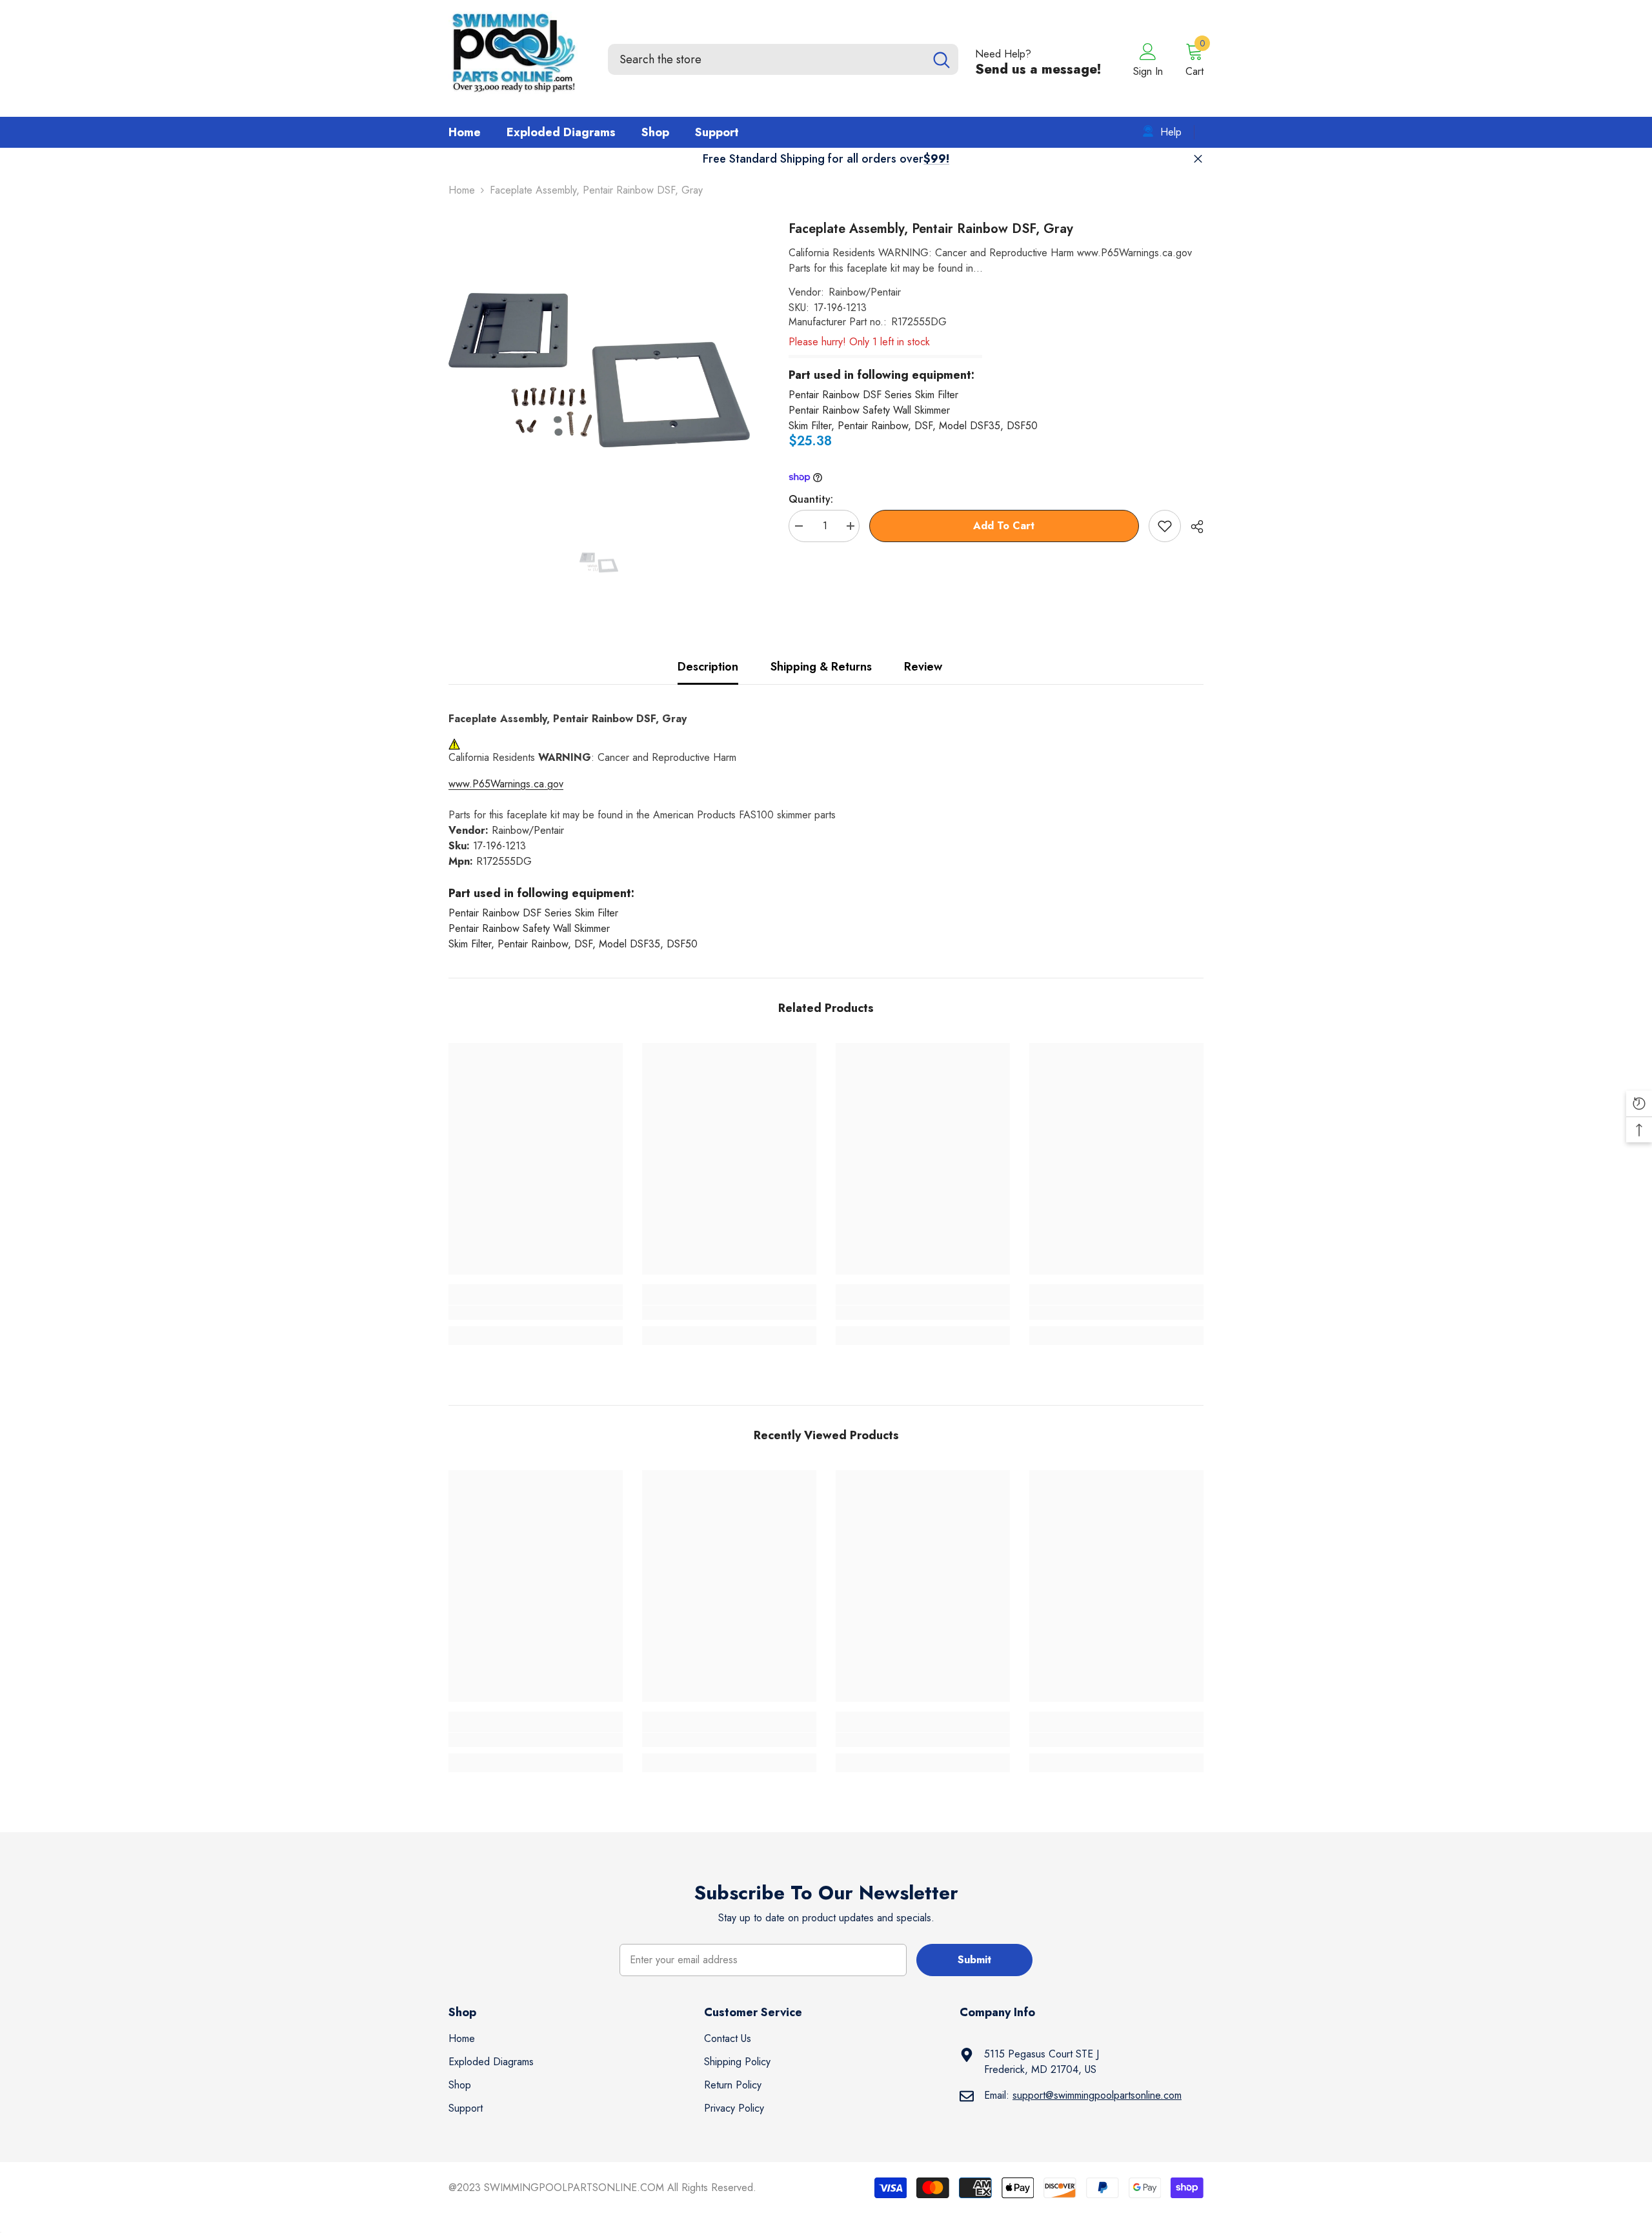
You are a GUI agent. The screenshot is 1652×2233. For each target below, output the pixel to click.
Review (923, 667)
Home (462, 190)
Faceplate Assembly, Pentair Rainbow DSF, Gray (931, 229)
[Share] (1192, 527)
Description (708, 667)
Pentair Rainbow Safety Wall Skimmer (869, 410)
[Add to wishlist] (1165, 526)
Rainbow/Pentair (865, 292)
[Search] (783, 59)
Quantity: (811, 499)
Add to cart (1004, 526)
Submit (974, 1960)
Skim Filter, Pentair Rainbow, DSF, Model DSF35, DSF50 (913, 426)
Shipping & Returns (821, 667)
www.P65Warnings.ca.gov (506, 784)
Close (1198, 159)
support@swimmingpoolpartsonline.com (1097, 2095)
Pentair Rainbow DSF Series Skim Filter (873, 395)
